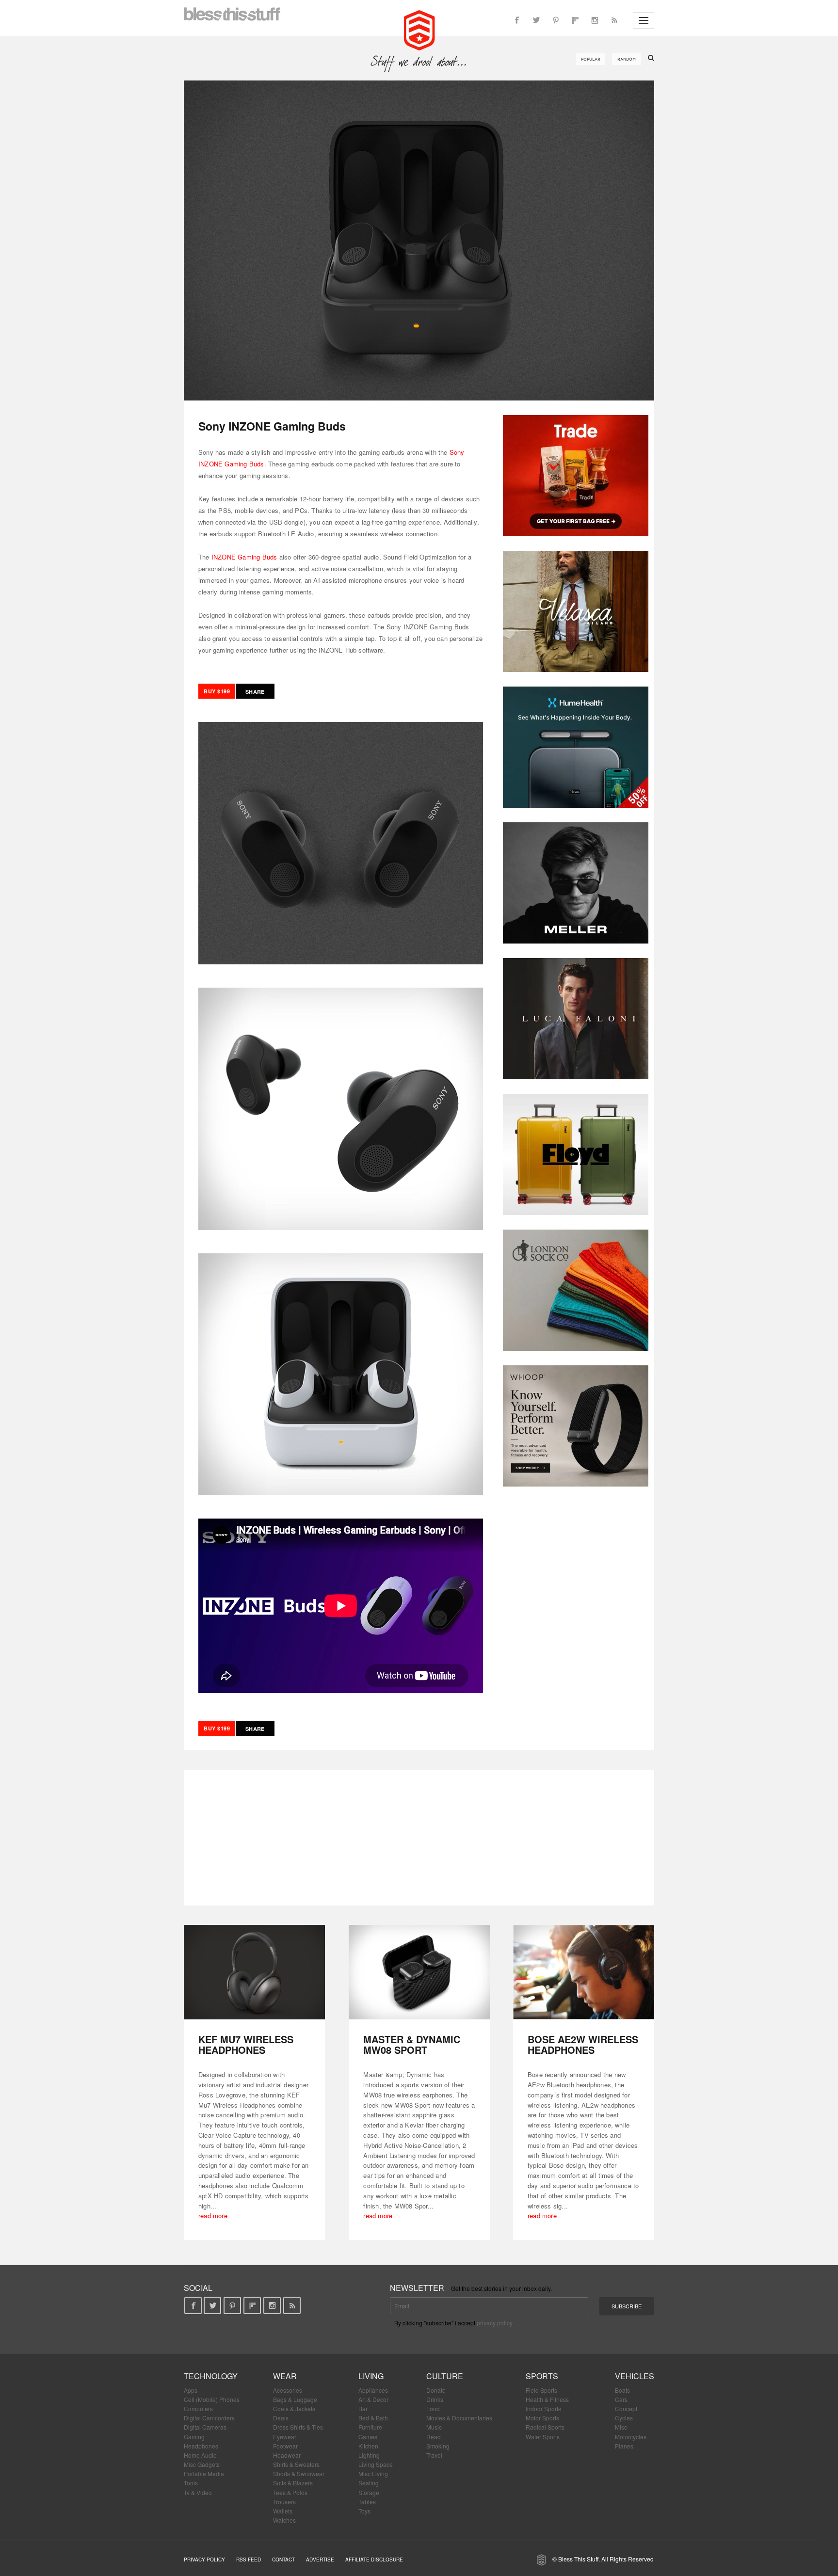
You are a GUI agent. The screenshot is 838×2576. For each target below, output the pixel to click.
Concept (626, 2408)
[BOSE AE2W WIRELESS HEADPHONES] (584, 1972)
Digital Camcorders (209, 2418)
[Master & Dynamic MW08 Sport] (419, 1972)
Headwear (287, 2455)
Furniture (370, 2427)
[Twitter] (536, 20)
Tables (367, 2502)
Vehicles (635, 2376)
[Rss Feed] (614, 20)
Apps (191, 2390)
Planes (624, 2446)
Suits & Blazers (293, 2483)
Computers (198, 2408)
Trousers (284, 2502)
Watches (284, 2520)
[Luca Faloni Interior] (576, 1019)
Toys (364, 2511)
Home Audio (200, 2455)
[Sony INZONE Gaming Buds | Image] (419, 240)
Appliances (373, 2390)
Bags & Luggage (295, 2399)
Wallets (283, 2511)
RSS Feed (249, 2560)
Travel (434, 2455)
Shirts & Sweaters (296, 2464)
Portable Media (204, 2473)
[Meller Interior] (576, 883)
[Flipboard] (575, 20)
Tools (191, 2483)
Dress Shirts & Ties (298, 2427)
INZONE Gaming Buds (244, 557)
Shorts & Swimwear (299, 2473)
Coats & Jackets (294, 2408)
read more (213, 2216)
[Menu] (644, 20)
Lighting (369, 2455)
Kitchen (368, 2446)
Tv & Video (198, 2492)
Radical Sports (545, 2427)
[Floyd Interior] (576, 1154)
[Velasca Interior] (576, 611)
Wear (285, 2376)
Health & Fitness (547, 2399)
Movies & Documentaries (459, 2418)
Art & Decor (373, 2399)
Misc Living (373, 2473)
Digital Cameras (205, 2427)
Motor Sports (542, 2418)
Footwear (285, 2446)
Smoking (438, 2446)
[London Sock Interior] (576, 1290)
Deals (281, 2418)
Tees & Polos (290, 2492)
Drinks (435, 2399)
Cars (621, 2399)
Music (434, 2427)
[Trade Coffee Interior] (576, 476)
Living (371, 2376)
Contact (283, 2560)
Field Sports (541, 2390)
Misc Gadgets (202, 2464)
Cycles (624, 2418)
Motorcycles (631, 2437)
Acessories (288, 2390)
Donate (436, 2390)
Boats (622, 2390)
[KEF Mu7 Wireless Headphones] (254, 1972)
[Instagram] (595, 20)
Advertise (320, 2560)
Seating (369, 2483)
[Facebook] (517, 20)
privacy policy (494, 2323)
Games (368, 2437)
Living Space (376, 2464)
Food (433, 2408)
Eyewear (285, 2437)
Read (434, 2437)
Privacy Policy (204, 2560)
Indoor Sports (543, 2408)
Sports (542, 2376)
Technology (211, 2376)
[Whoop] (576, 1426)
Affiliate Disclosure (374, 2560)
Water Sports (543, 2437)
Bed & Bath (373, 2418)
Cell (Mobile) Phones (212, 2399)
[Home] (419, 29)
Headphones (201, 2446)
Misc (621, 2427)
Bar (363, 2408)
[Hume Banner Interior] (576, 747)
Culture (445, 2376)
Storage (369, 2492)
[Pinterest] (556, 20)
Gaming (194, 2437)
